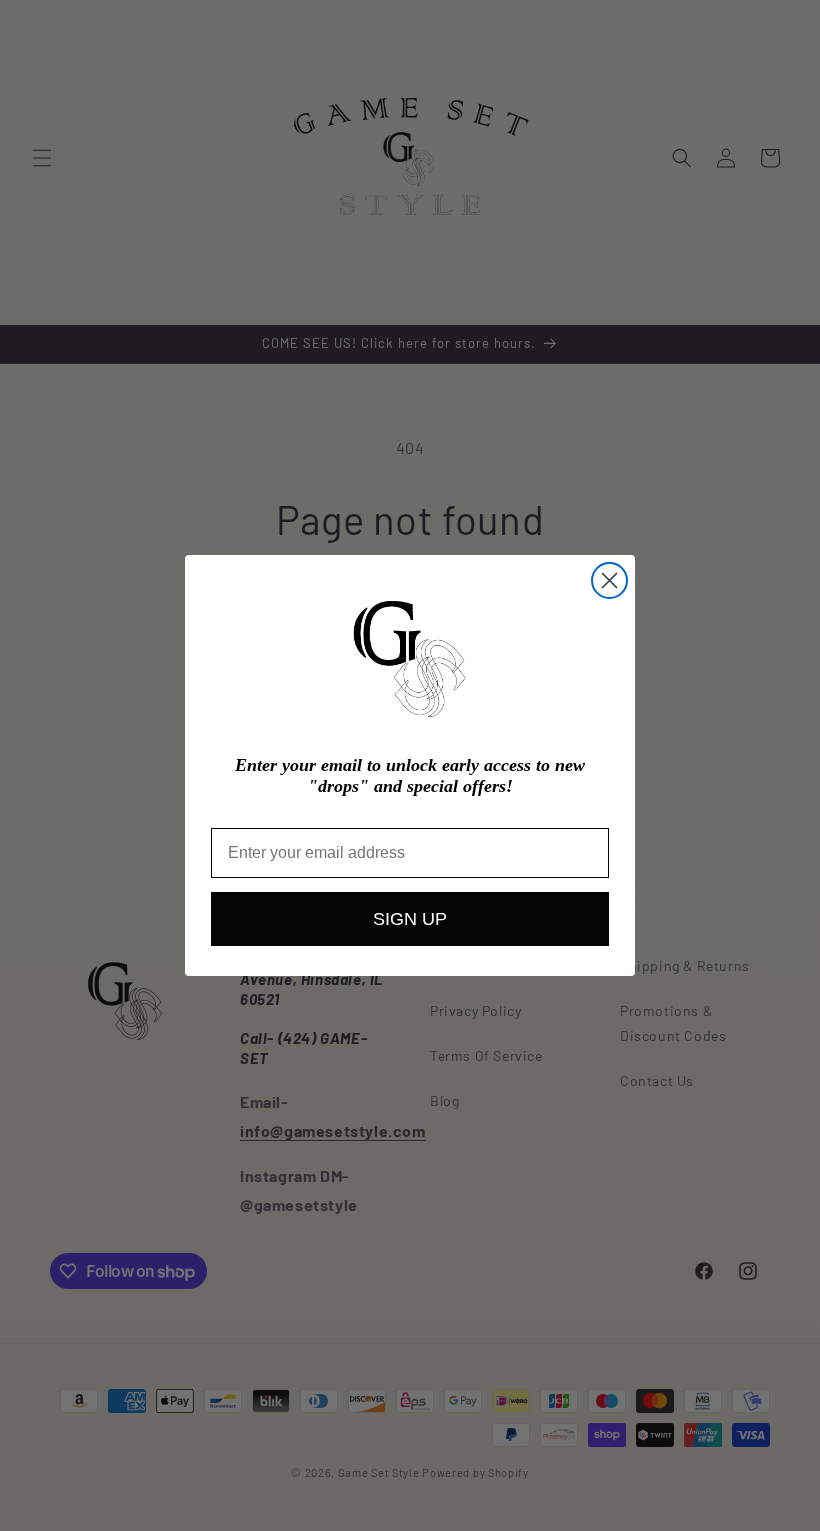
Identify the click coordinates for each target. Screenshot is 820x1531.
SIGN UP (410, 919)
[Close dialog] (609, 580)
